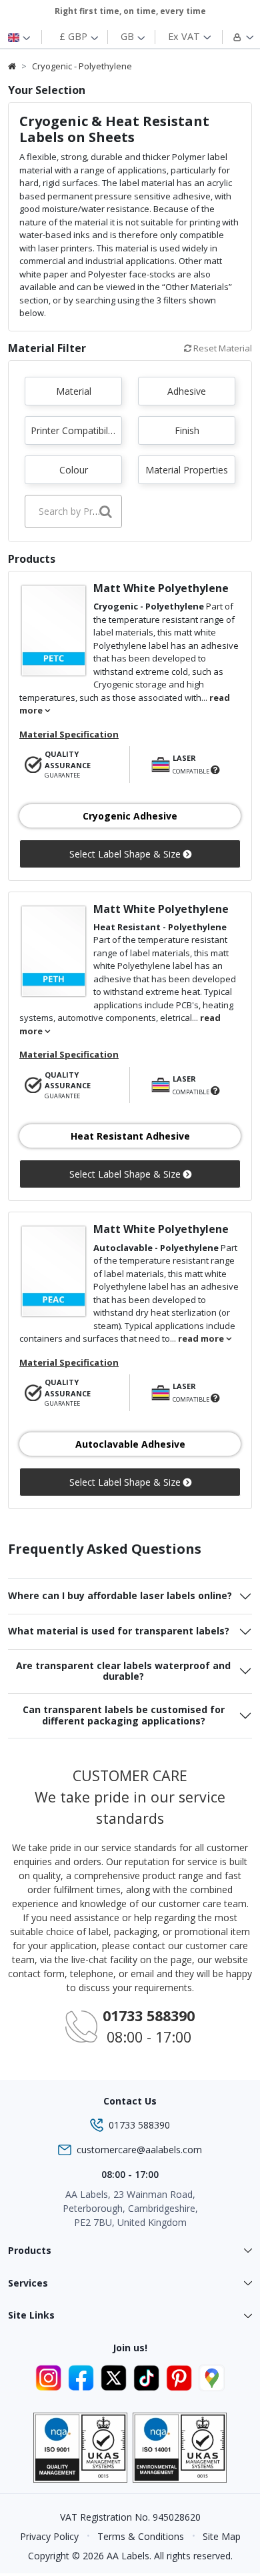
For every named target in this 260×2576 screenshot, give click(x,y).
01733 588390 (139, 2125)
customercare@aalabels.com (139, 2150)
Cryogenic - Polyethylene (82, 66)
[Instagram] (50, 2376)
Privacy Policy (49, 2536)
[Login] (236, 37)
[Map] (212, 2376)
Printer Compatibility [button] (74, 430)
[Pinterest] (181, 2376)
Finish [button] (187, 430)
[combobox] (73, 511)
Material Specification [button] (69, 734)
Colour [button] (74, 470)
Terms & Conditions (141, 2536)
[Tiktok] (148, 2376)
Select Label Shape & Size (126, 854)
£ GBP (75, 36)
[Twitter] (116, 2376)
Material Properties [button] (187, 470)
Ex (184, 36)
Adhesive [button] (187, 391)
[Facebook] (83, 2376)
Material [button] (74, 391)
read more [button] (202, 1338)
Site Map (222, 2536)
